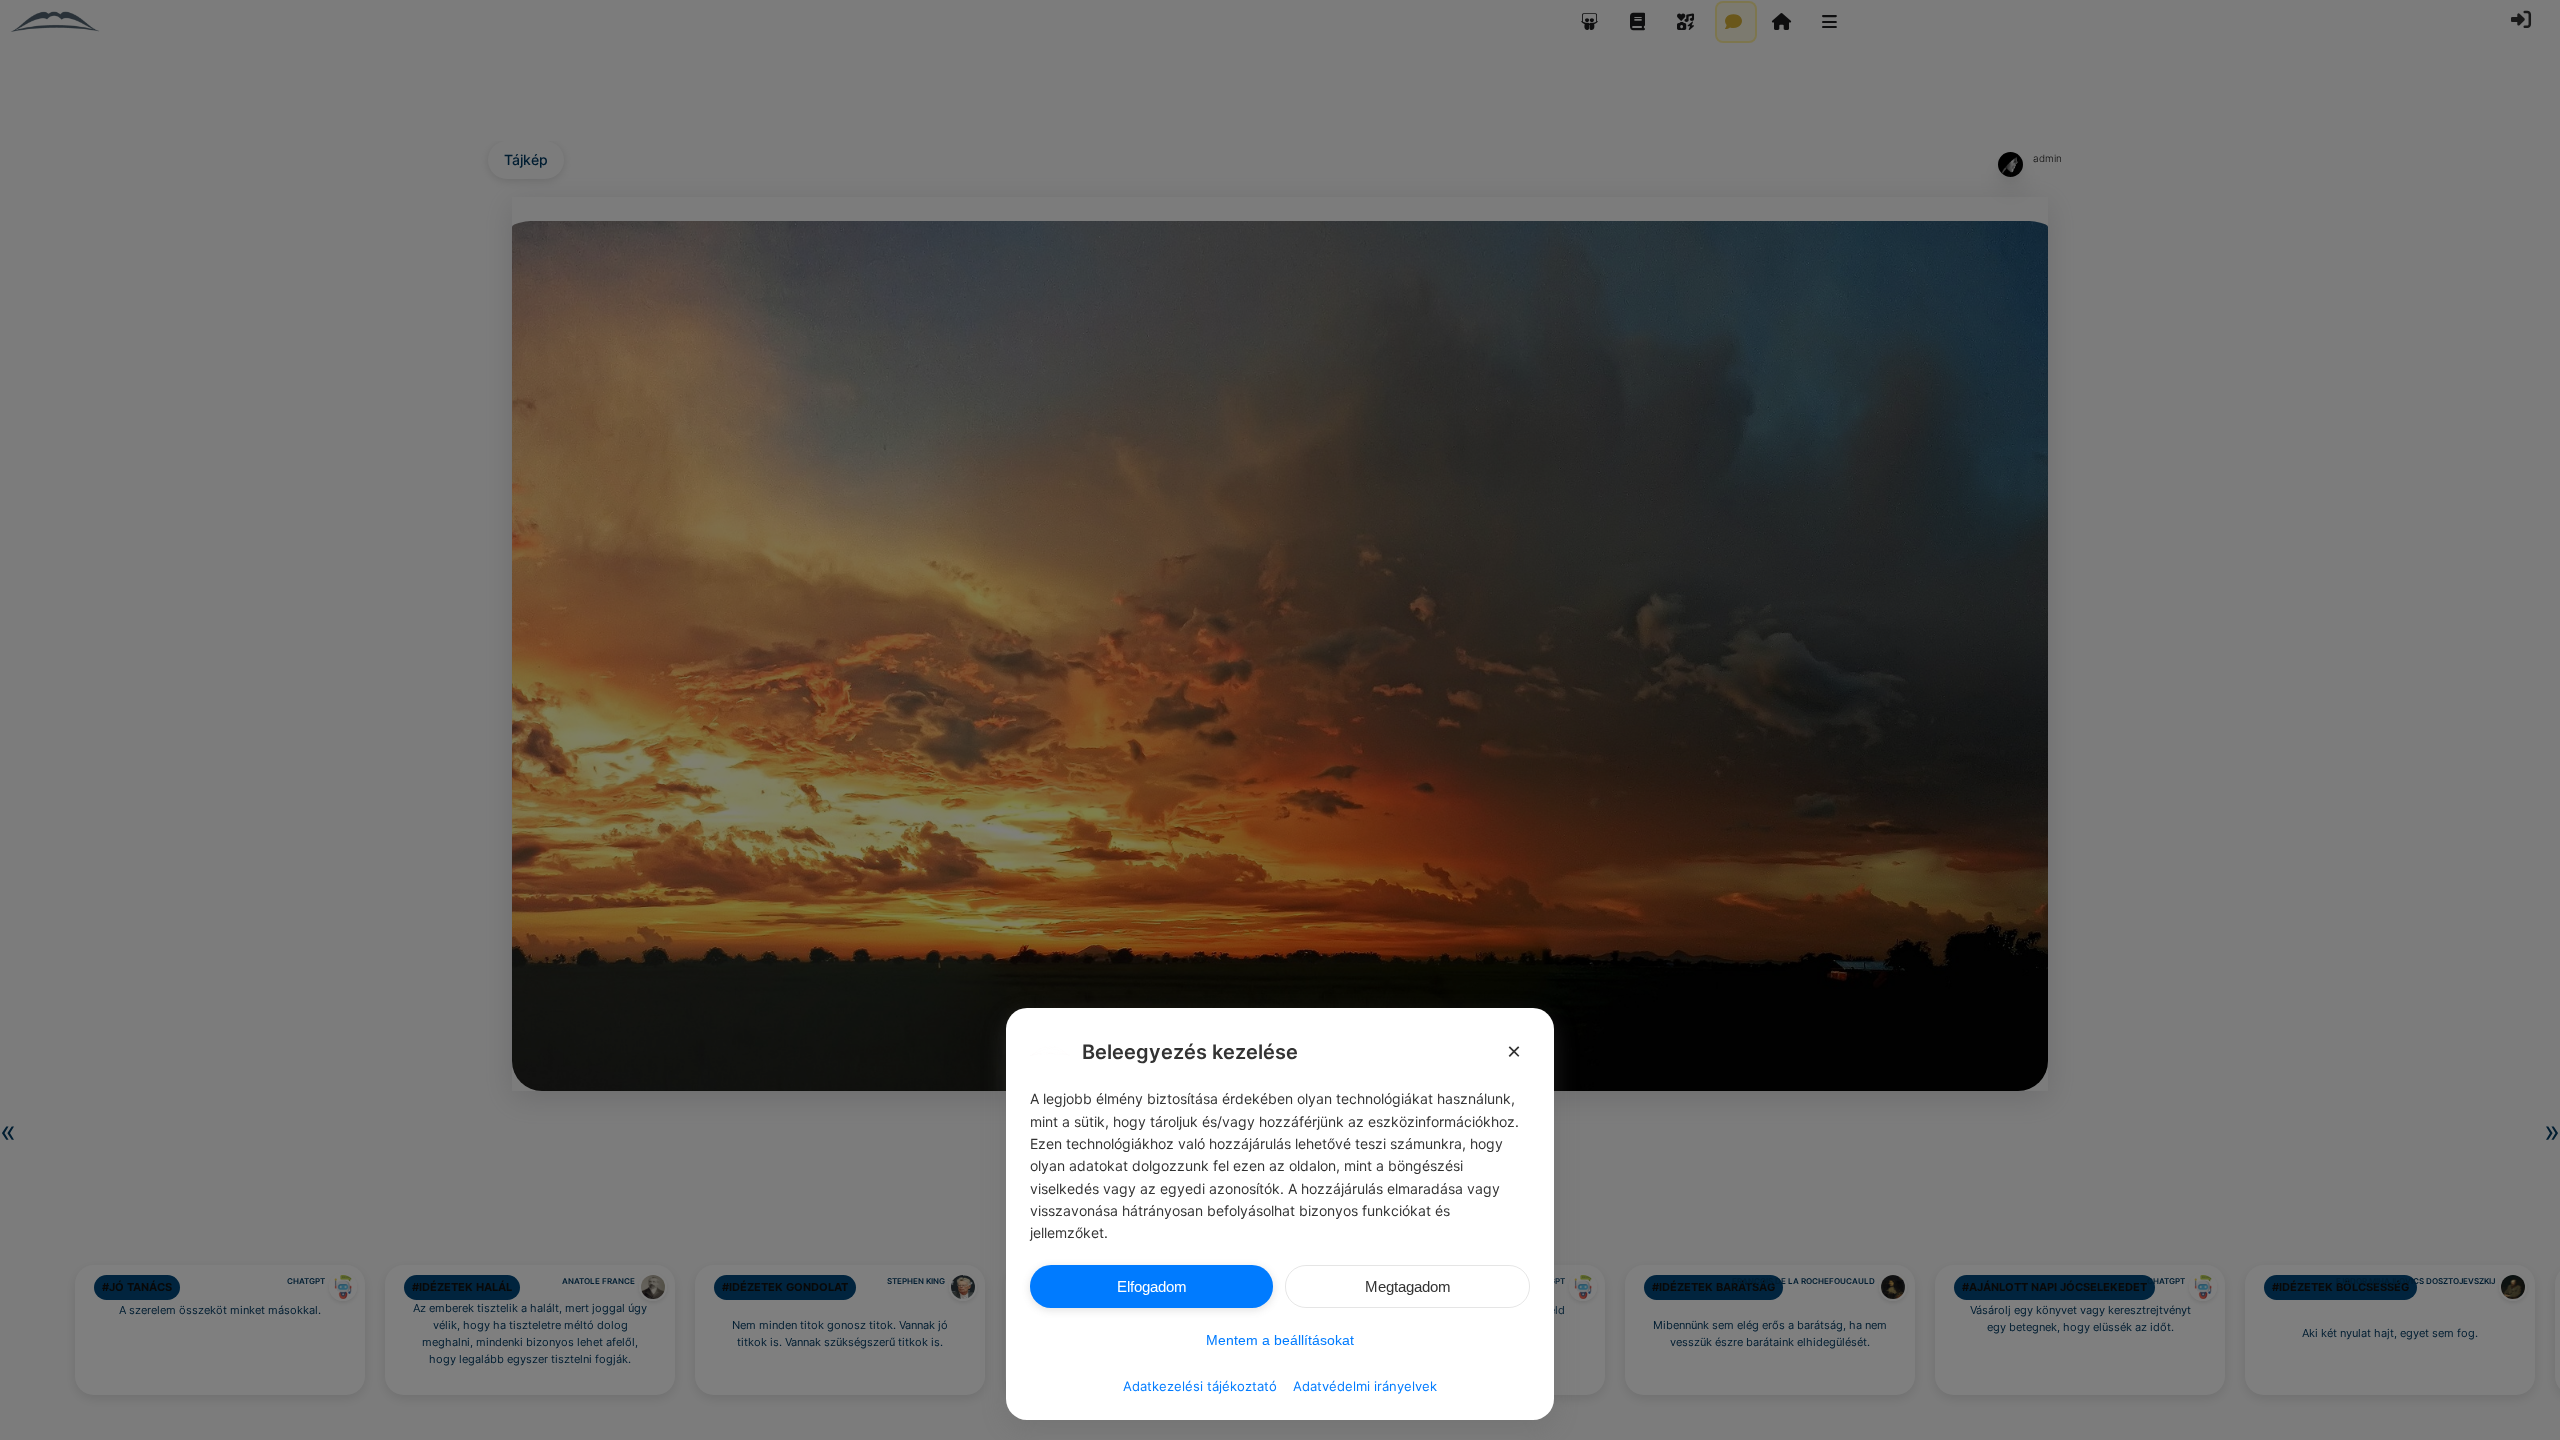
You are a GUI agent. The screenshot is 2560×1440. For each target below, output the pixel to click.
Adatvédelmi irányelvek (1365, 1386)
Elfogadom (1152, 1286)
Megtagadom (1408, 1286)
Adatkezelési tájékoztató (1200, 1386)
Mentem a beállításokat (1280, 1340)
